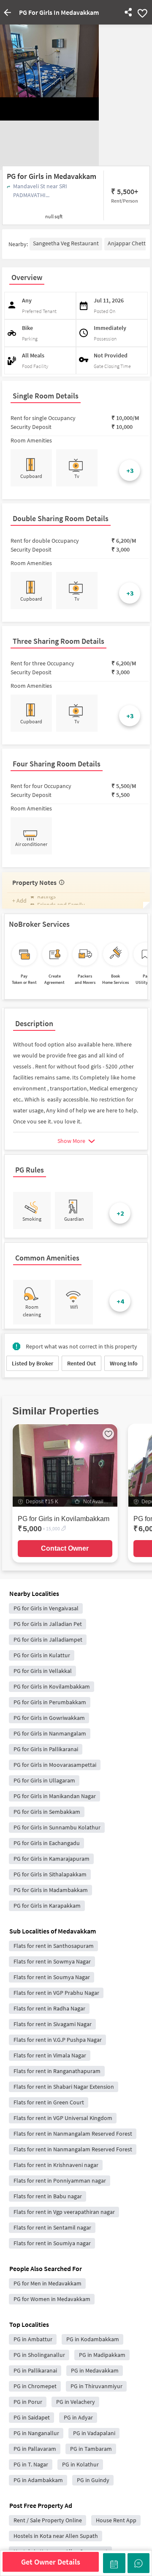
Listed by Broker (33, 1363)
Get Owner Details (51, 2562)
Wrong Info (124, 1363)
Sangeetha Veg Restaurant (66, 243)
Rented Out (81, 1363)
